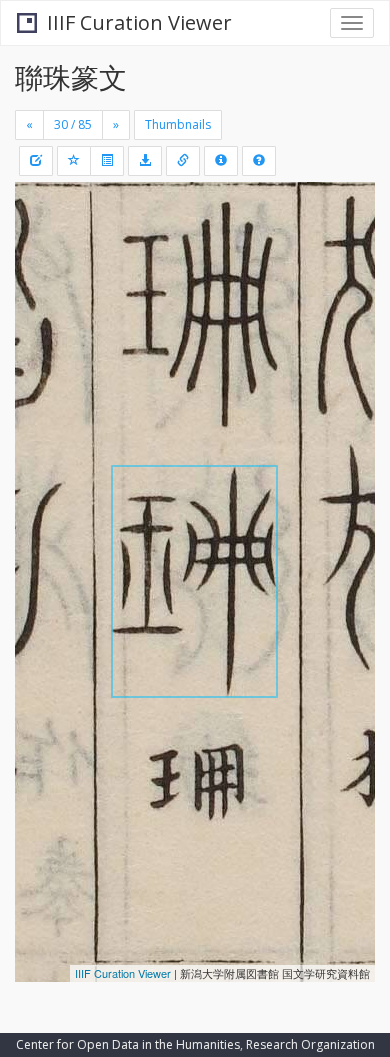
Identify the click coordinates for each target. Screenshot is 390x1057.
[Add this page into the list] (74, 161)
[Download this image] (145, 161)
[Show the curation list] (107, 161)
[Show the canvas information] (183, 161)
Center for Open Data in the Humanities (128, 1044)
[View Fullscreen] (42, 283)
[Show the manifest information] (221, 161)
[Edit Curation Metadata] (36, 161)
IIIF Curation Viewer (139, 22)
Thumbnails (178, 124)
